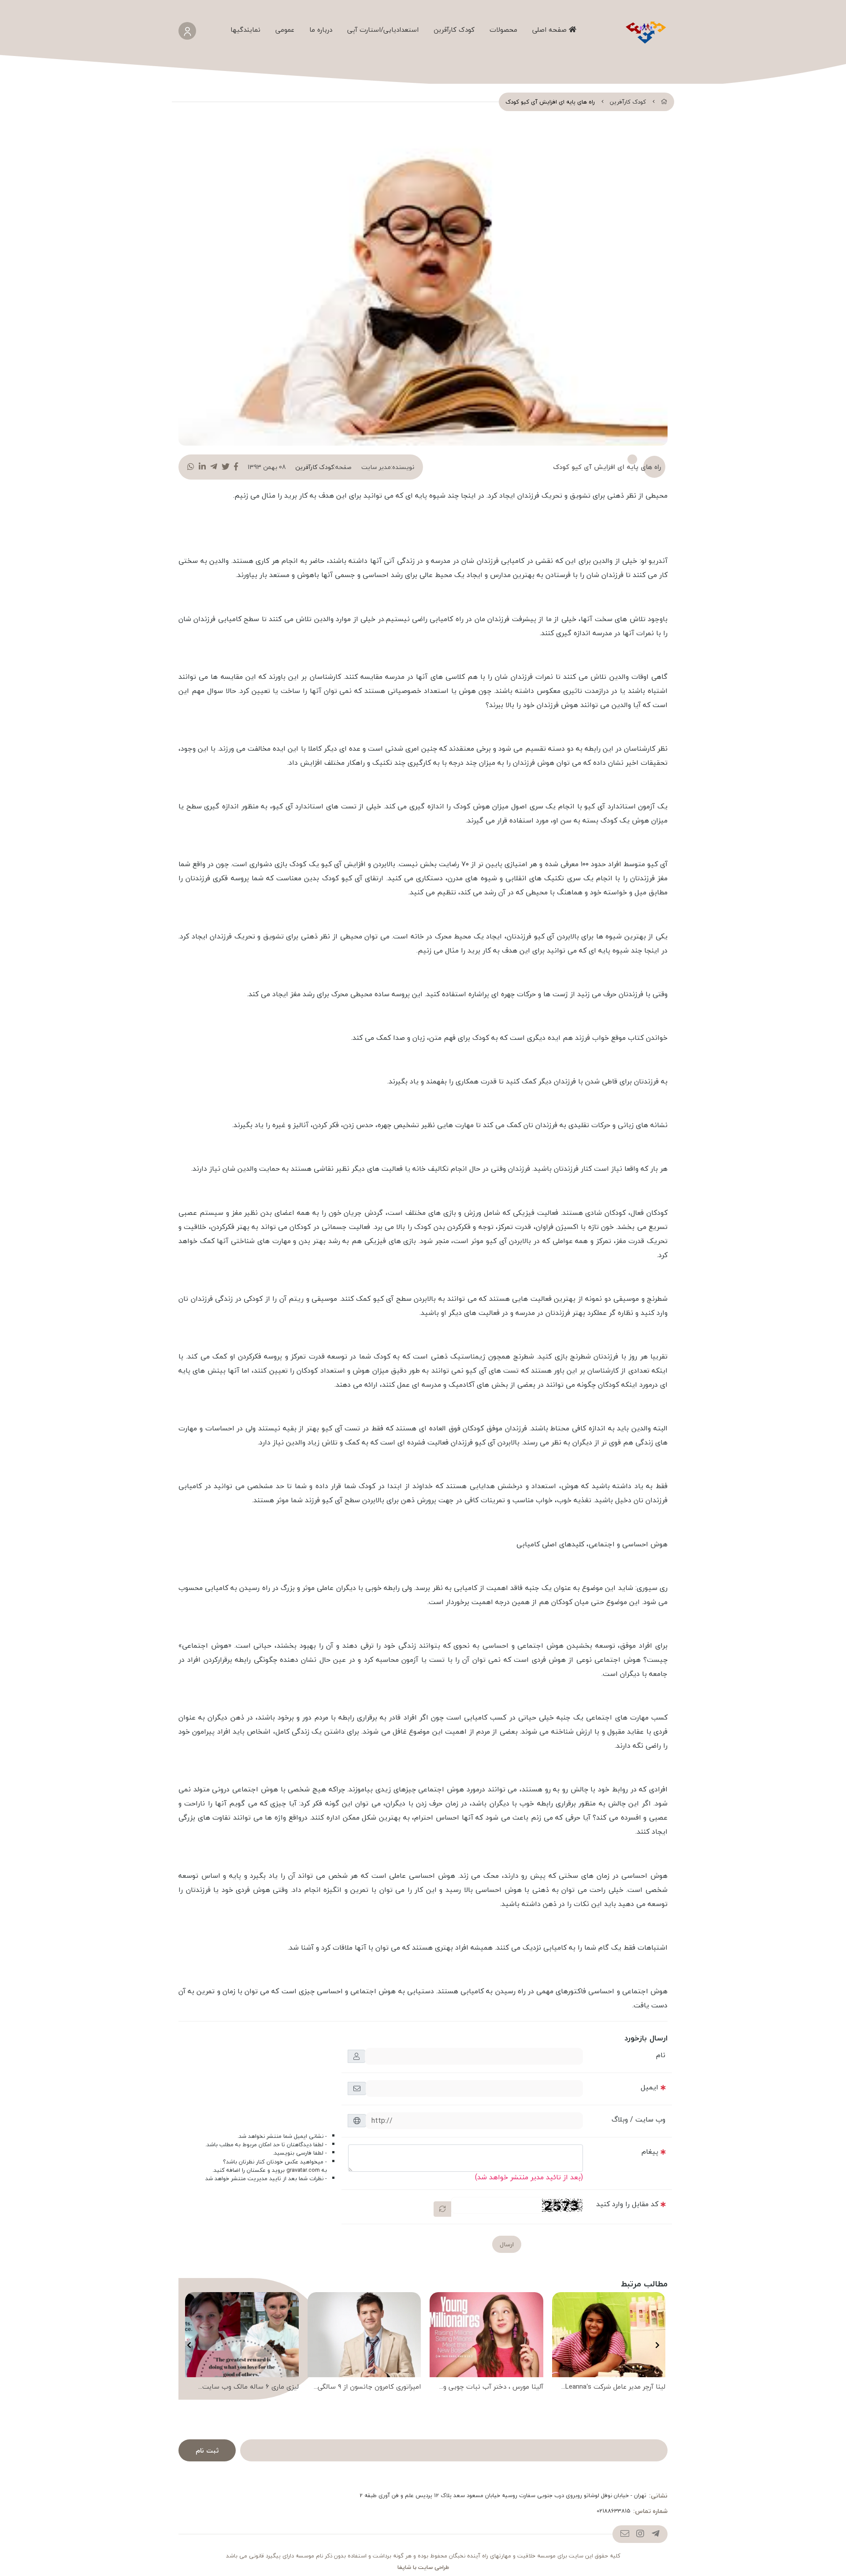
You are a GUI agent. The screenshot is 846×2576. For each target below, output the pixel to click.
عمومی (285, 30)
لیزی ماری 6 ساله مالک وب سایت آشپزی (250, 2387)
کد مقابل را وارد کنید (627, 2204)
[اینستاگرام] (640, 2534)
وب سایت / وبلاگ (638, 2119)
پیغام (650, 2152)
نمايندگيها (245, 30)
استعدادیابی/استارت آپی (383, 30)
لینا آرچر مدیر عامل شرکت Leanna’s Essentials (615, 2387)
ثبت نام (207, 2450)
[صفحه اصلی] (664, 102)
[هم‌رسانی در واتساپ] (191, 467)
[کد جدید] (442, 2209)
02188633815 (614, 2511)
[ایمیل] (625, 2534)
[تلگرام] (655, 2534)
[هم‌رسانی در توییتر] (226, 467)
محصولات (503, 30)
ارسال (507, 2244)
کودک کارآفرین (454, 30)
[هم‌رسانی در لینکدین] (202, 467)
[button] (657, 2345)
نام (661, 2055)
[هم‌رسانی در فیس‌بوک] (236, 467)
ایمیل (649, 2087)
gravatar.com (303, 2170)
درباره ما (321, 30)
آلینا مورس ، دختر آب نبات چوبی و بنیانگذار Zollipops (493, 2387)
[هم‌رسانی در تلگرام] (214, 467)
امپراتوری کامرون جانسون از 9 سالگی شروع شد (369, 2387)
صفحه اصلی (551, 30)
